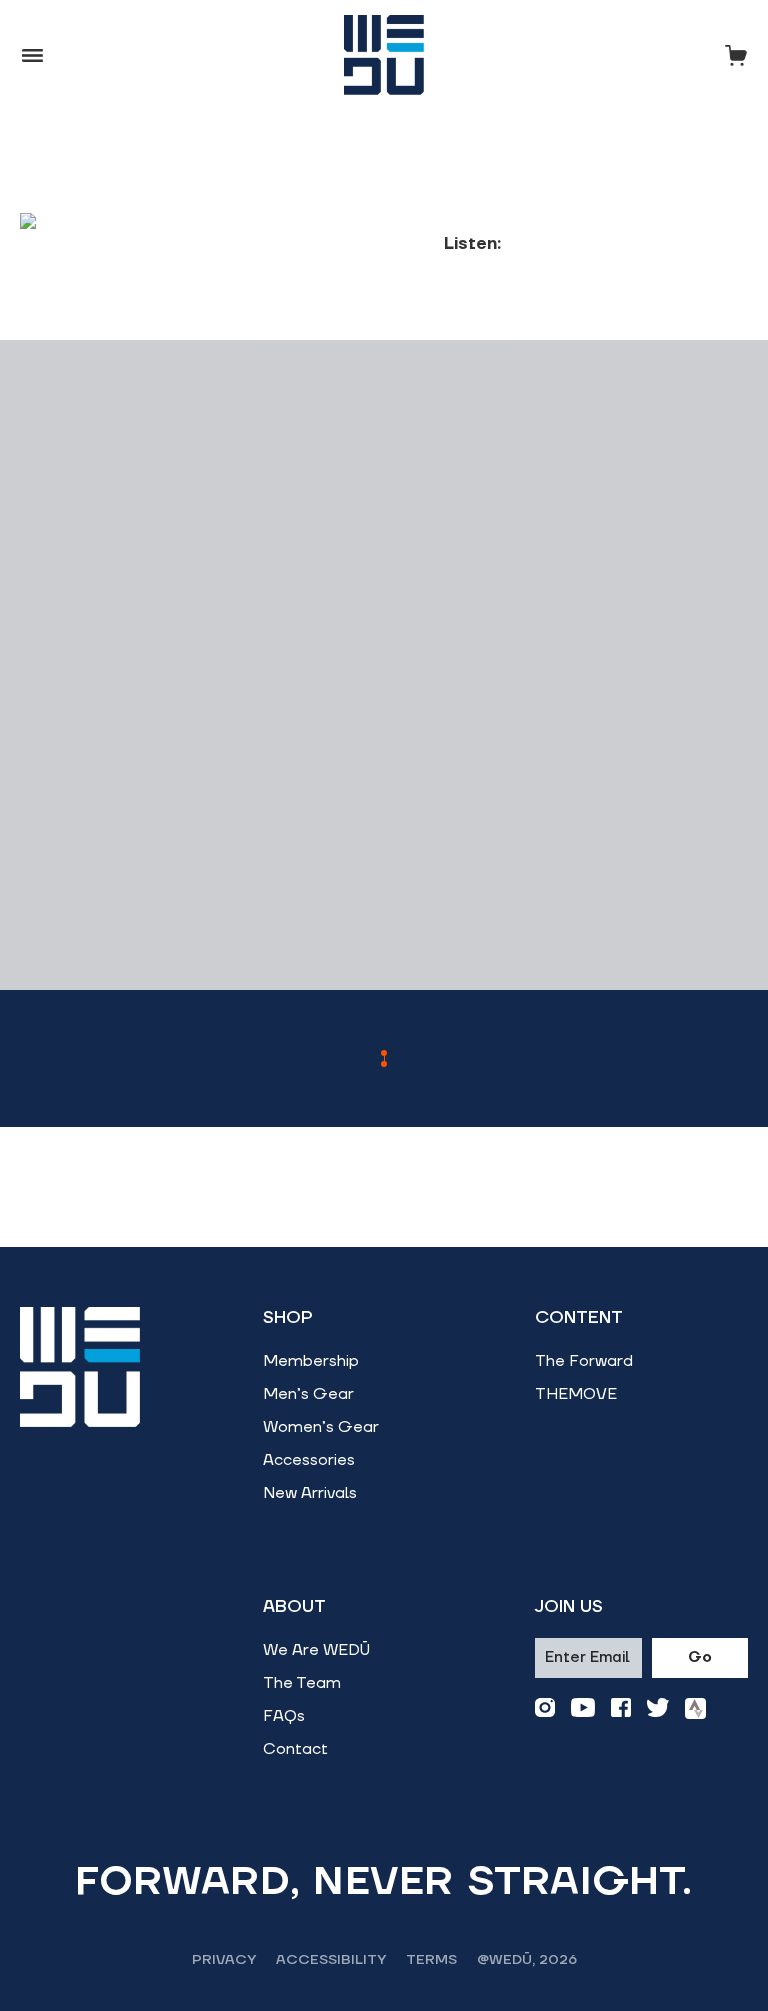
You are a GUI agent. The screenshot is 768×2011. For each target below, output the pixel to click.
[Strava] (695, 1708)
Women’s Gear (321, 1427)
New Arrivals (310, 1493)
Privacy (224, 1960)
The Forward (584, 1361)
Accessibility (331, 1960)
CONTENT (579, 1318)
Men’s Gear (308, 1394)
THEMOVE (576, 1394)
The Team (302, 1683)
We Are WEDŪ (316, 1650)
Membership (311, 1361)
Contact (295, 1749)
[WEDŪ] (384, 55)
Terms (431, 1960)
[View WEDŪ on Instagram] (545, 1708)
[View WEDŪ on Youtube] (583, 1708)
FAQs (284, 1716)
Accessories (309, 1460)
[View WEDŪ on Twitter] (658, 1708)
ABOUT (294, 1607)
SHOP (288, 1318)
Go (700, 1657)
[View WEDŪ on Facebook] (621, 1708)
